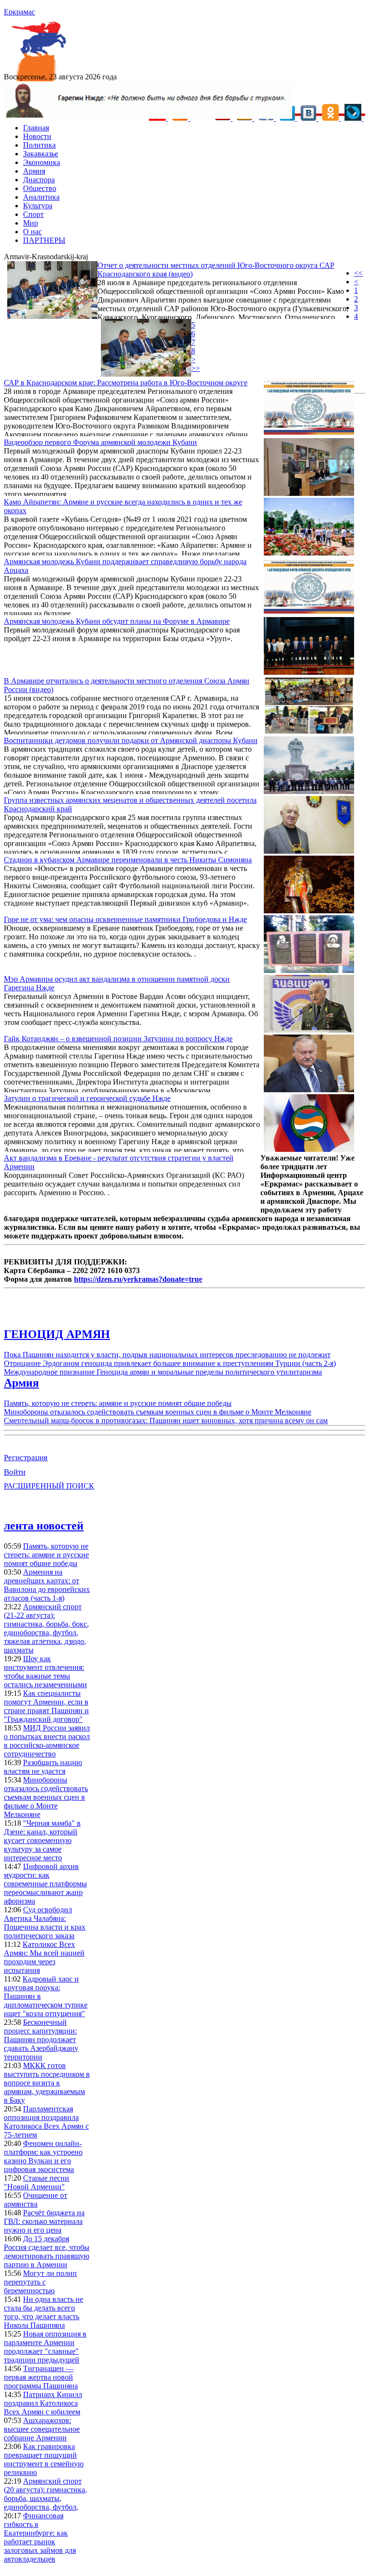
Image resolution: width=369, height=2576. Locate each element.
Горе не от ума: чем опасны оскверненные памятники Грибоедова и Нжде (125, 919)
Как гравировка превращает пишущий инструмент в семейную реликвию (44, 2459)
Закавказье (41, 154)
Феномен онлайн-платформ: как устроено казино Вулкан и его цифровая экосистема (43, 2156)
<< (358, 273)
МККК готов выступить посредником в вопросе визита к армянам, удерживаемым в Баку (47, 2083)
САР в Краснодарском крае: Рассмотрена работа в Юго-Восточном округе (126, 383)
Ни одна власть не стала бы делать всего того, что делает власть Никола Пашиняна (43, 2312)
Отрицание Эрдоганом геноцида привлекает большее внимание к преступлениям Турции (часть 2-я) (170, 1363)
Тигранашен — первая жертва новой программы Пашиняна (41, 2377)
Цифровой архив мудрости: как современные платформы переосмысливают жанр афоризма (45, 1884)
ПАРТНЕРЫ (44, 240)
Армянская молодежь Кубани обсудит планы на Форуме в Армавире (117, 621)
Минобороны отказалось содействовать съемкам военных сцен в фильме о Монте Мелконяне (158, 1412)
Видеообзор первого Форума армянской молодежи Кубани (100, 442)
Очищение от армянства (36, 2200)
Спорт (33, 214)
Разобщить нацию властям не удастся (43, 1767)
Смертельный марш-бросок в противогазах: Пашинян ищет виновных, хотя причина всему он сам (166, 1421)
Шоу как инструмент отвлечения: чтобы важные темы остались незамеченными (45, 1672)
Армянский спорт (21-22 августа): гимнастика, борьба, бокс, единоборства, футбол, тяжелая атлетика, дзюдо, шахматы (46, 1628)
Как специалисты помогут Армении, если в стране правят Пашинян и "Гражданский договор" (46, 1706)
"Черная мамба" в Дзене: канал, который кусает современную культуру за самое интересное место (42, 1840)
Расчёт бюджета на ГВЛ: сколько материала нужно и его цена (44, 2221)
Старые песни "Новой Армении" (37, 2182)
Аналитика (41, 197)
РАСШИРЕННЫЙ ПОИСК (49, 1486)
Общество (40, 188)
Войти (15, 1472)
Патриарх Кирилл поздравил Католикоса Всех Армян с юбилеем (43, 2403)
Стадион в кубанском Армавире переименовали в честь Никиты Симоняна (128, 860)
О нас (32, 232)
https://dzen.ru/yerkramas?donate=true (138, 1279)
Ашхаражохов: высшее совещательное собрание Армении (42, 2429)
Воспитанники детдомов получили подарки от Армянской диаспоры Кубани (131, 740)
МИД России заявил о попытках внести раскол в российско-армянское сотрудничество (47, 1741)
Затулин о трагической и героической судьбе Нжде (87, 1098)
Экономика (42, 162)
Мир (31, 223)
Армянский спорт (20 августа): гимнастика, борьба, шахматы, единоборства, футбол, (45, 2494)
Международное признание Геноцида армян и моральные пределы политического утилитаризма (163, 1372)
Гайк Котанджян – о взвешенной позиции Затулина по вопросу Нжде (118, 1039)
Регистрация (26, 1458)
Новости (37, 136)
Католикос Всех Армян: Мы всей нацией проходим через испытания (44, 1957)
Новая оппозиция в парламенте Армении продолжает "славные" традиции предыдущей (45, 2347)
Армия (34, 171)
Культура (38, 206)
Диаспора (39, 180)
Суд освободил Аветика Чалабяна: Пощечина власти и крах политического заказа (45, 1923)
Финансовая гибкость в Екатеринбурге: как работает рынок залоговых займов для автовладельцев (40, 2537)
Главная (36, 128)
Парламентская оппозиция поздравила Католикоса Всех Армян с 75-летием (46, 2122)
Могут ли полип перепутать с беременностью (40, 2282)
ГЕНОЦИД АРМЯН (57, 1334)
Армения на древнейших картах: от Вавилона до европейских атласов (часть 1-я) (47, 1585)
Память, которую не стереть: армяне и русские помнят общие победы (118, 1403)
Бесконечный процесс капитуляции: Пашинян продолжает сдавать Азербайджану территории (41, 2039)
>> (196, 368)
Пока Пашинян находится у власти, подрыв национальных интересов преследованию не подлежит (167, 1355)
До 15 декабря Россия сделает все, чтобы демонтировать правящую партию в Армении (47, 2252)
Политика (39, 145)
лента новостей (44, 1526)
